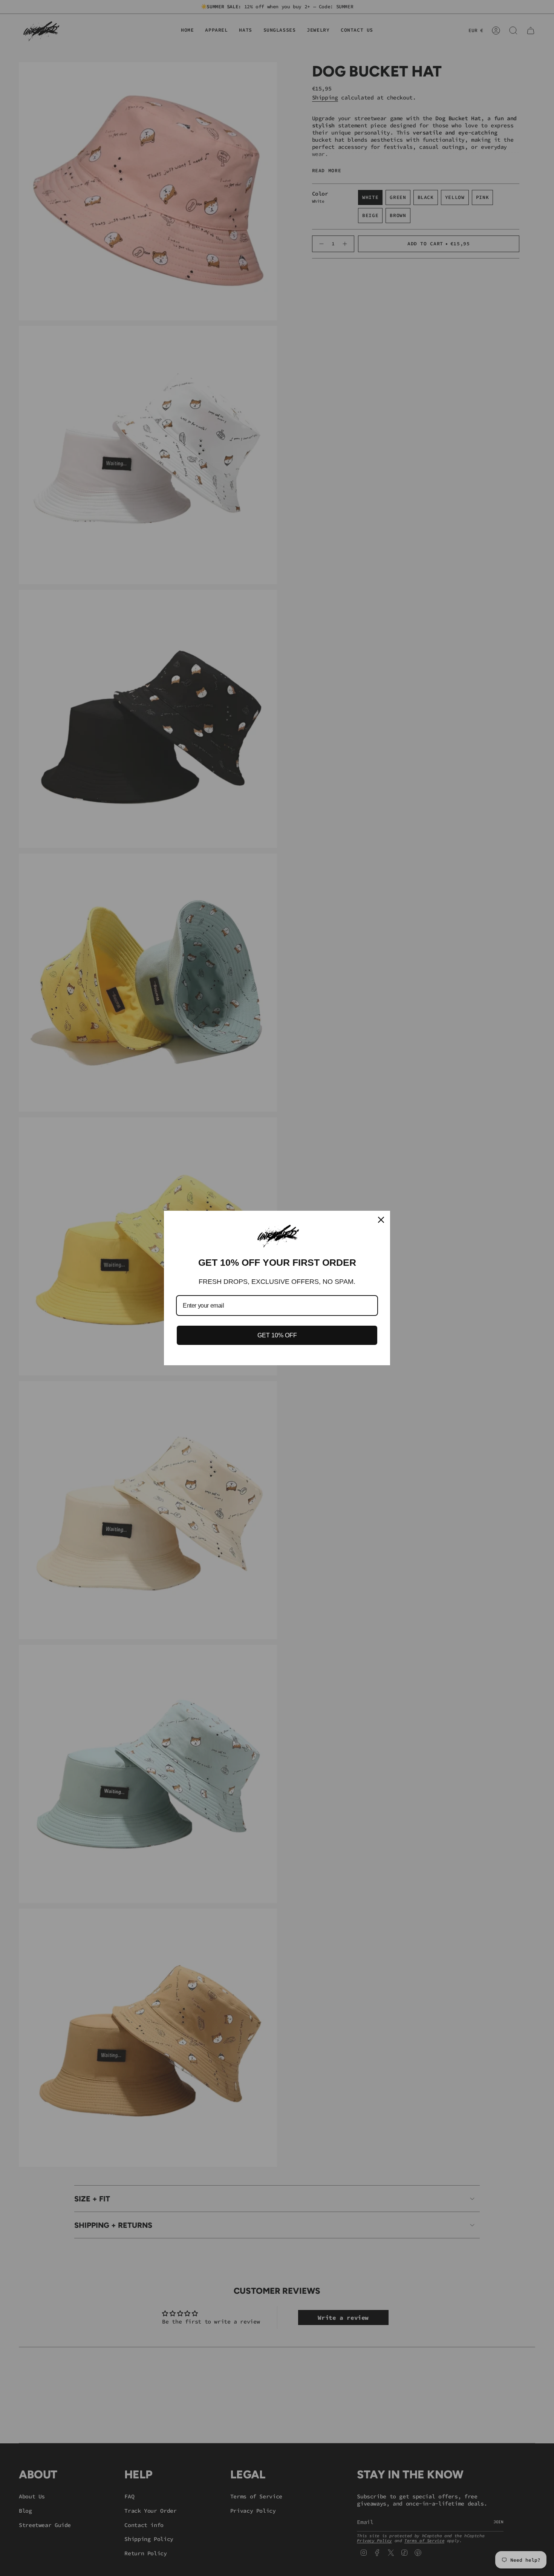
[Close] (381, 1220)
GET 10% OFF (277, 1335)
